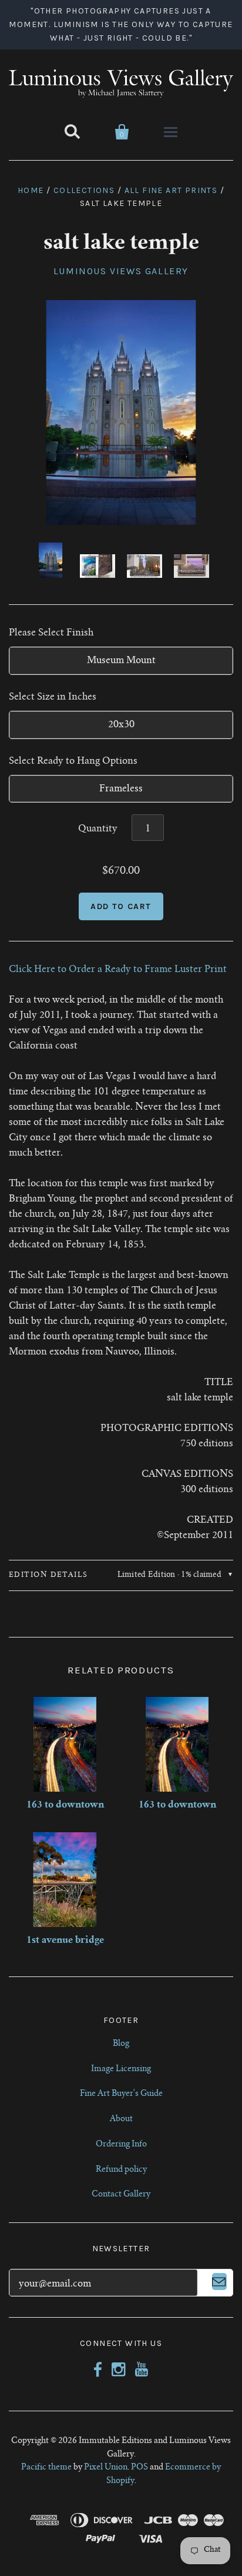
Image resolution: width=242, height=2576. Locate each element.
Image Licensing (121, 2069)
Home (31, 190)
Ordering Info (121, 2145)
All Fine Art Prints (171, 190)
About (121, 2119)
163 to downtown (65, 1805)
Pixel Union (106, 2468)
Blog (121, 2044)
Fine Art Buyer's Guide (121, 2094)
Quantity (98, 829)
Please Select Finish (51, 633)
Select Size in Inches (53, 697)
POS (140, 2468)
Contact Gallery (121, 2195)
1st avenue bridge (65, 1941)
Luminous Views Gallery (121, 271)
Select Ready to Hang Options (73, 761)
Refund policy (121, 2170)
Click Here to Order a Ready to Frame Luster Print (118, 970)
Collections (84, 190)
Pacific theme (46, 2468)
